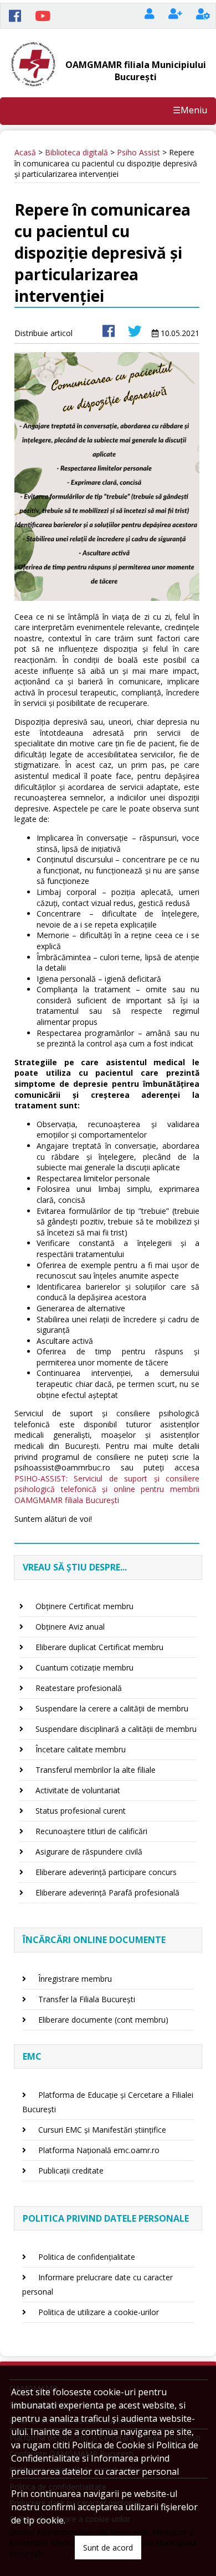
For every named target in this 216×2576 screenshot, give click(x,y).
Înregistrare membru (75, 1979)
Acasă (25, 152)
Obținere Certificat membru (84, 1606)
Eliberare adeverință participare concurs (106, 1872)
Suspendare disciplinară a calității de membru (116, 1729)
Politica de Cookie (109, 2445)
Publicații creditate (71, 2171)
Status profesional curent (81, 1811)
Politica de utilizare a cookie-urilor (99, 2312)
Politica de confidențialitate (87, 2257)
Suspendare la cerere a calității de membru (112, 1708)
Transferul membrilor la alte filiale (96, 1770)
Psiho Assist (138, 152)
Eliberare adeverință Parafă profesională (107, 1892)
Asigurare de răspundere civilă (89, 1852)
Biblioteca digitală (76, 152)
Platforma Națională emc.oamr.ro (99, 2150)
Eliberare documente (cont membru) (103, 2020)
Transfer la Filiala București (87, 1999)
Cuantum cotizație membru (84, 1667)
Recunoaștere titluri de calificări (91, 1831)
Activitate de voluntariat (78, 1790)
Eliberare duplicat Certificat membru (99, 1647)
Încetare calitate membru (81, 1749)
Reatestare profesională (79, 1688)
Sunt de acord (108, 2548)
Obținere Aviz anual (70, 1627)
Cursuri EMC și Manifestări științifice (102, 2130)
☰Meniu (190, 110)
